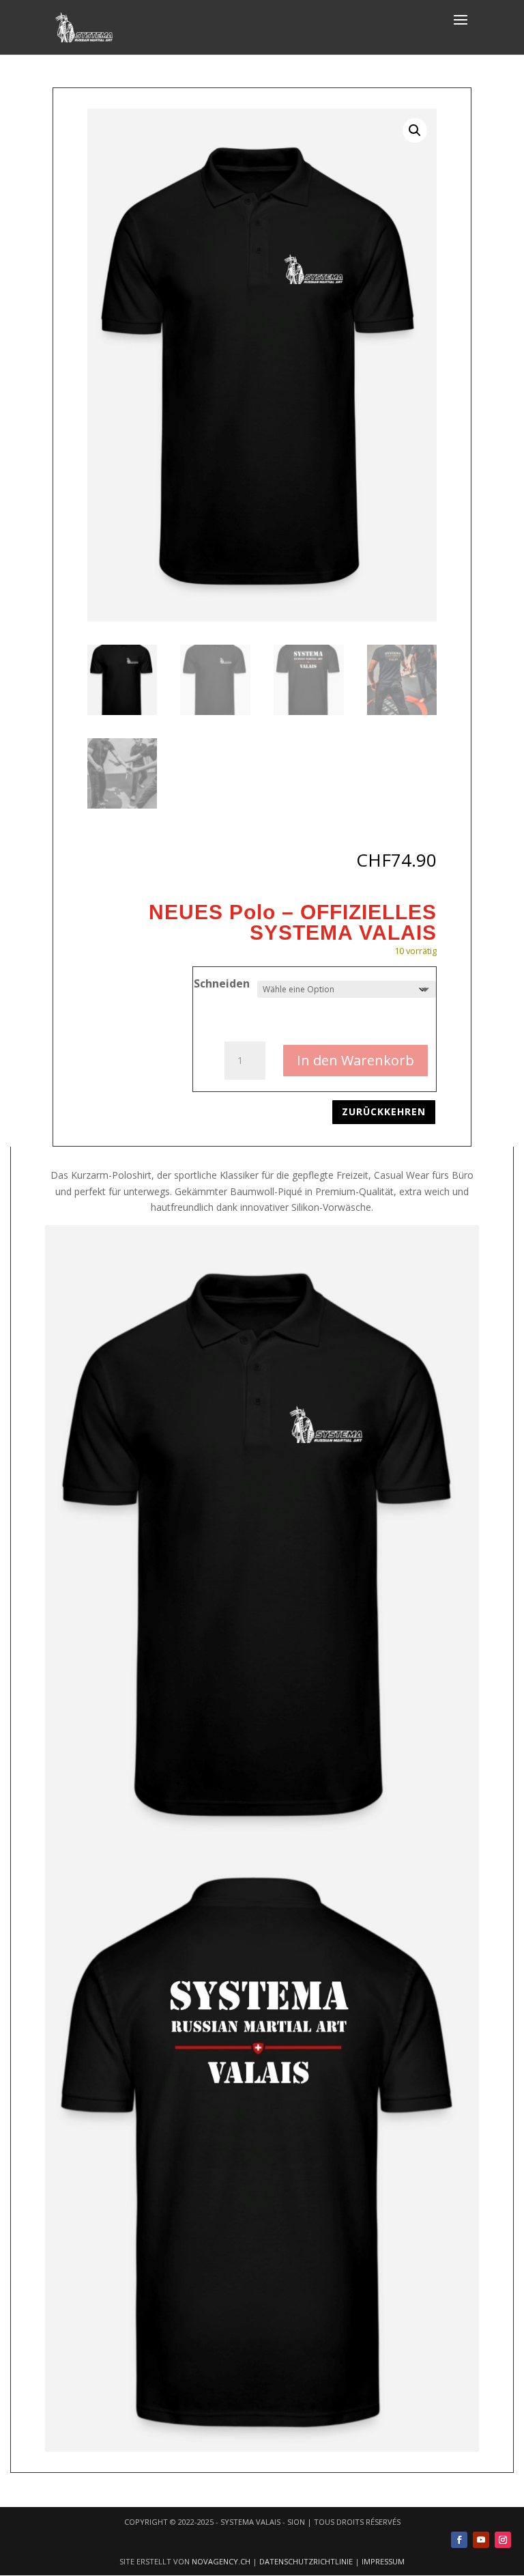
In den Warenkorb (355, 1060)
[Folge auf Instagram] (503, 2540)
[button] (415, 130)
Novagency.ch (221, 2561)
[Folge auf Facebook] (459, 2540)
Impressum (383, 2561)
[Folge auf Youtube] (481, 2540)
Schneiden (222, 983)
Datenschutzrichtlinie (306, 2561)
